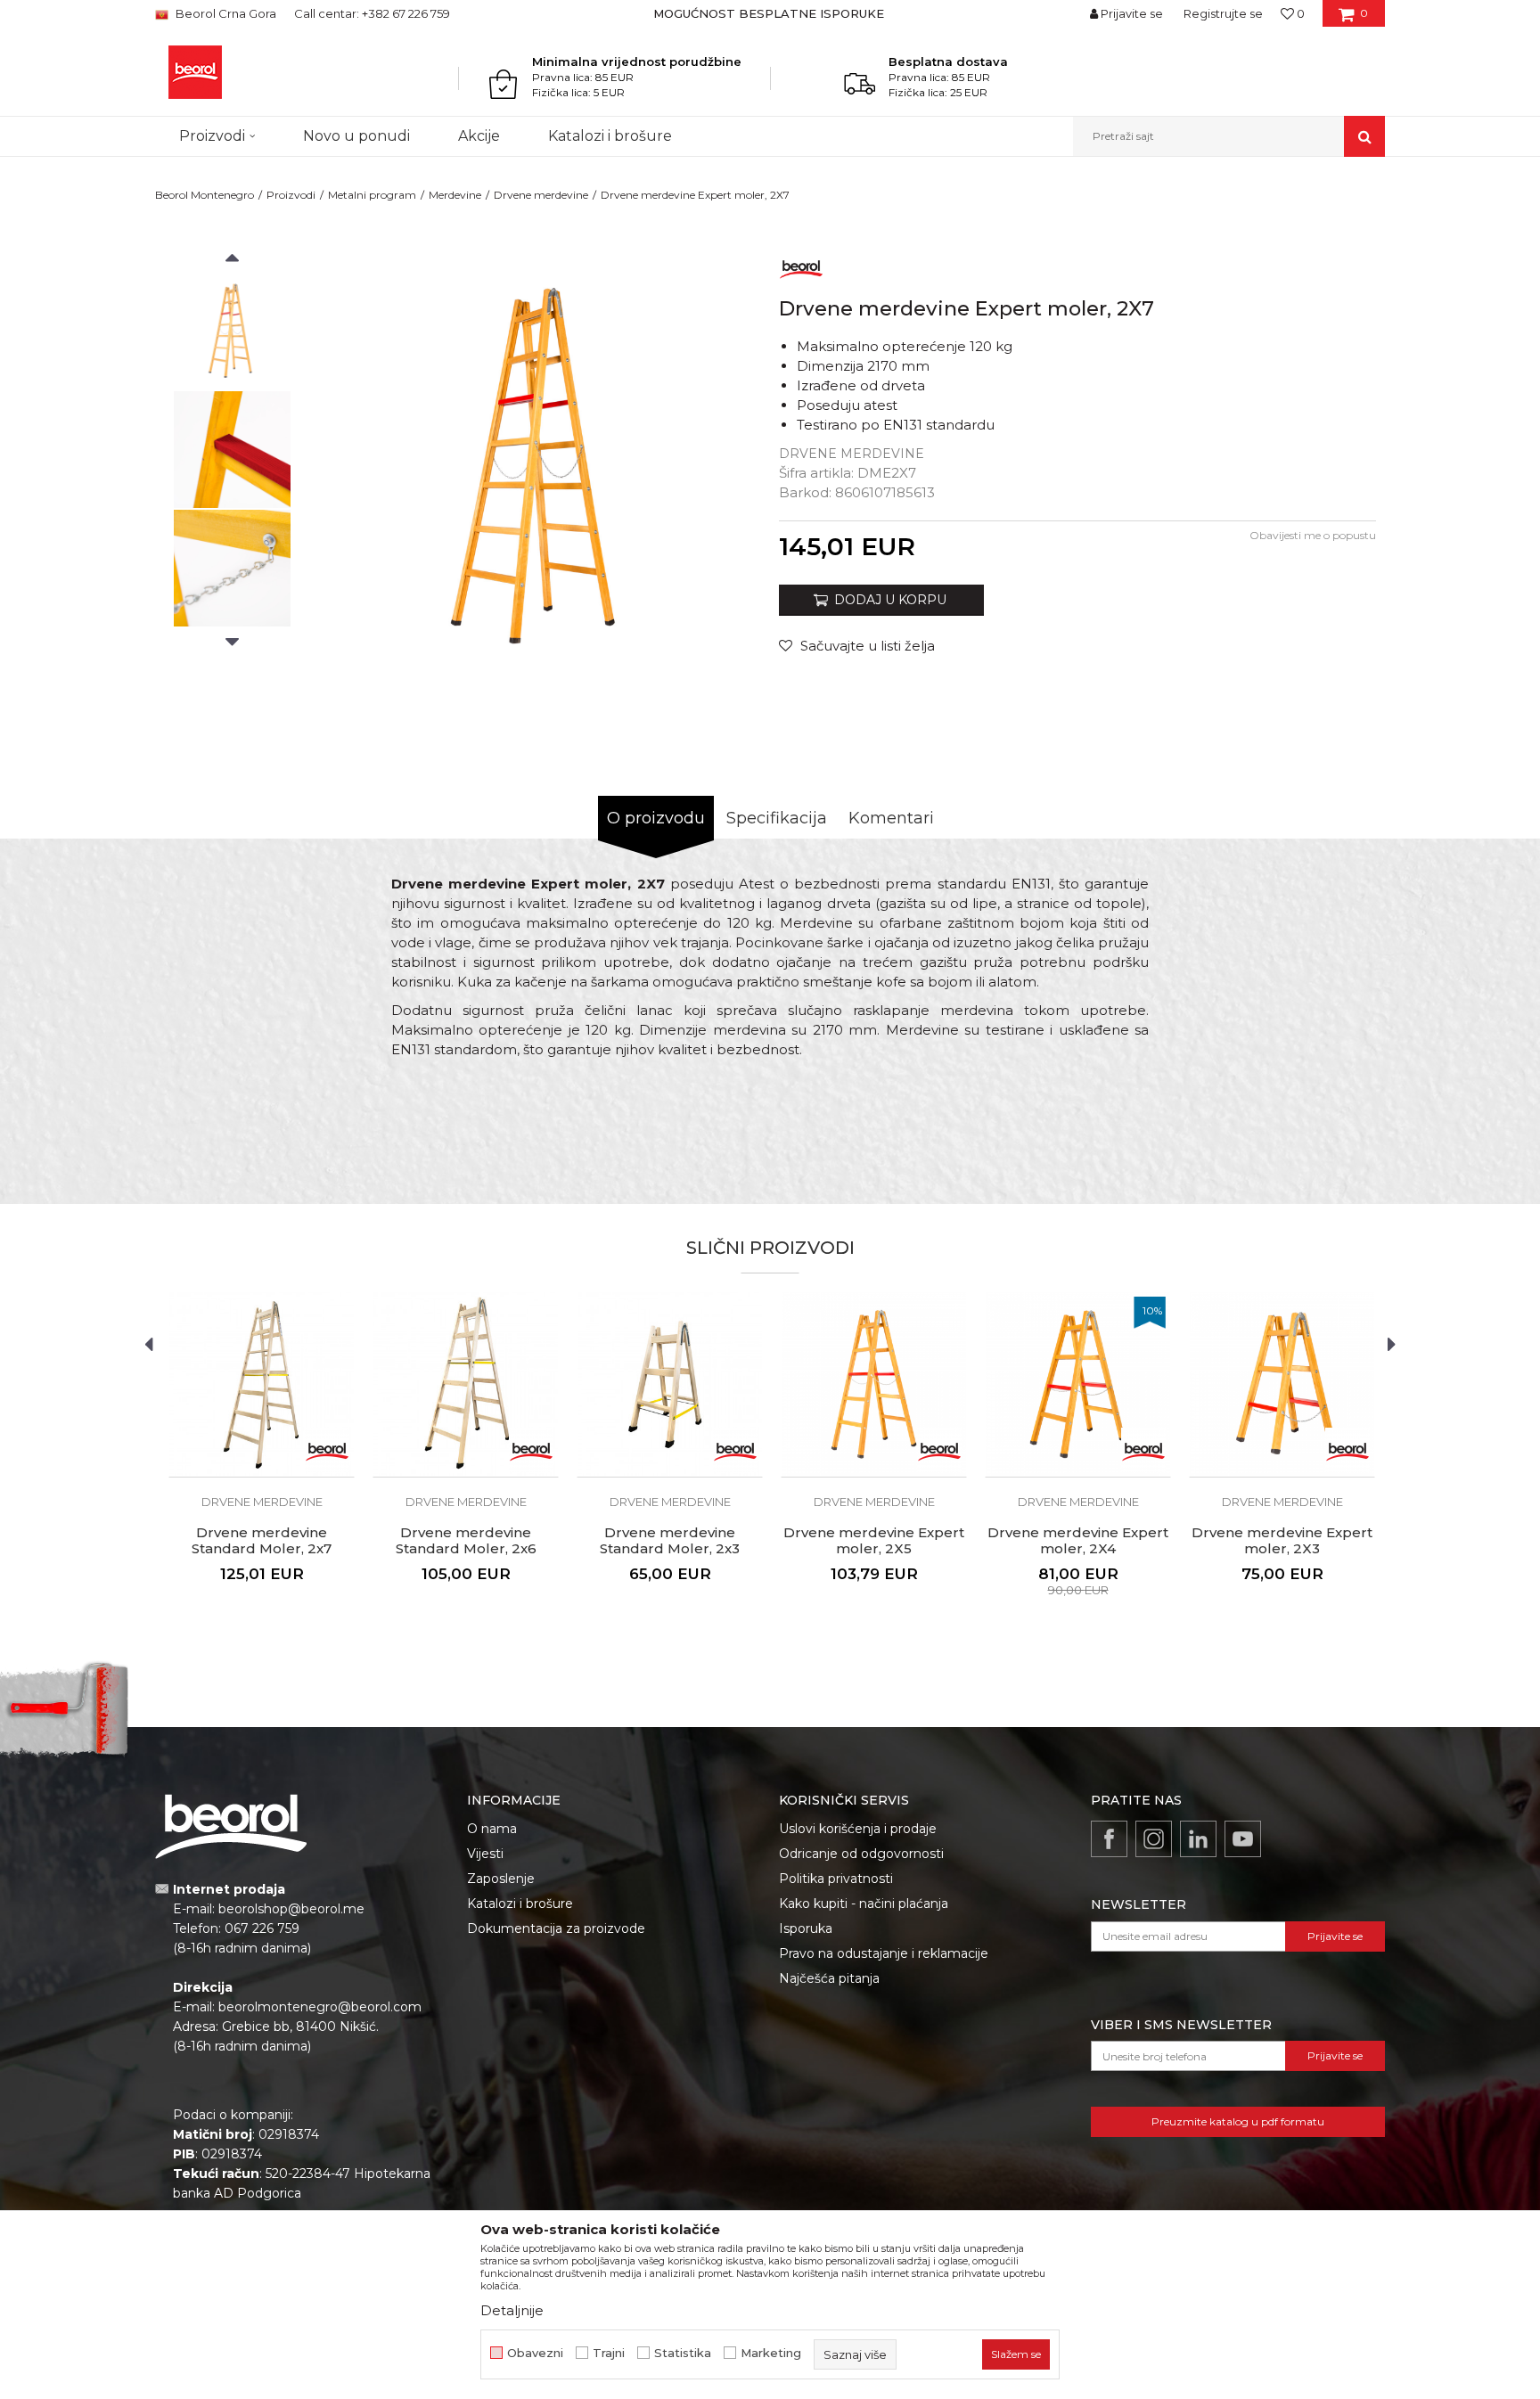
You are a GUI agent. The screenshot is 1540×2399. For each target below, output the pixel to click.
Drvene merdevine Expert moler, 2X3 (1282, 1541)
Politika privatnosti (836, 1879)
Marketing (771, 2353)
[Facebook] (1109, 1839)
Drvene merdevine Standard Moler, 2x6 (466, 1541)
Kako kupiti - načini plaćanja (864, 1904)
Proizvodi (291, 195)
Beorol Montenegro (205, 195)
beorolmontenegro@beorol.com (320, 2007)
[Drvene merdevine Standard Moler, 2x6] (466, 1384)
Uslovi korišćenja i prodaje (858, 1829)
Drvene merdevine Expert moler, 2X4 (1078, 1541)
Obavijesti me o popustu (1313, 535)
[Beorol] (801, 266)
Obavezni (535, 2353)
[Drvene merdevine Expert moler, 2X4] (1078, 1384)
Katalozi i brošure (520, 1904)
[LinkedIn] (1198, 1839)
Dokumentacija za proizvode (556, 1928)
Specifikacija (777, 818)
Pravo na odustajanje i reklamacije (884, 1953)
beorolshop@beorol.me (291, 1909)
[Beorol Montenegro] (195, 72)
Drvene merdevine (541, 195)
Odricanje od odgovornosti (861, 1854)
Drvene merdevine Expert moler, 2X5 (874, 1541)
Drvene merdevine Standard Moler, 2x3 (670, 1541)
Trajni (609, 2353)
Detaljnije (512, 2310)
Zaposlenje (501, 1879)
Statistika (683, 2353)
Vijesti (485, 1854)
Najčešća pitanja (829, 1978)
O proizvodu (656, 818)
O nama (492, 1829)
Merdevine (455, 195)
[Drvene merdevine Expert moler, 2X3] (1282, 1384)
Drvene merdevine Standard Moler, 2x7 (262, 1541)
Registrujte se (1223, 13)
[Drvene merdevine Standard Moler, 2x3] (670, 1384)
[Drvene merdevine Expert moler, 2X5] (874, 1384)
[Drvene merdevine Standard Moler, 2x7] (262, 1384)
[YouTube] (1243, 1839)
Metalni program (372, 195)
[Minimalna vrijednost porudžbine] (508, 84)
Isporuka (806, 1928)
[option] (770, 13)
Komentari (891, 818)
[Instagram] (1154, 1839)
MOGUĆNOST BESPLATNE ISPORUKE (769, 13)
